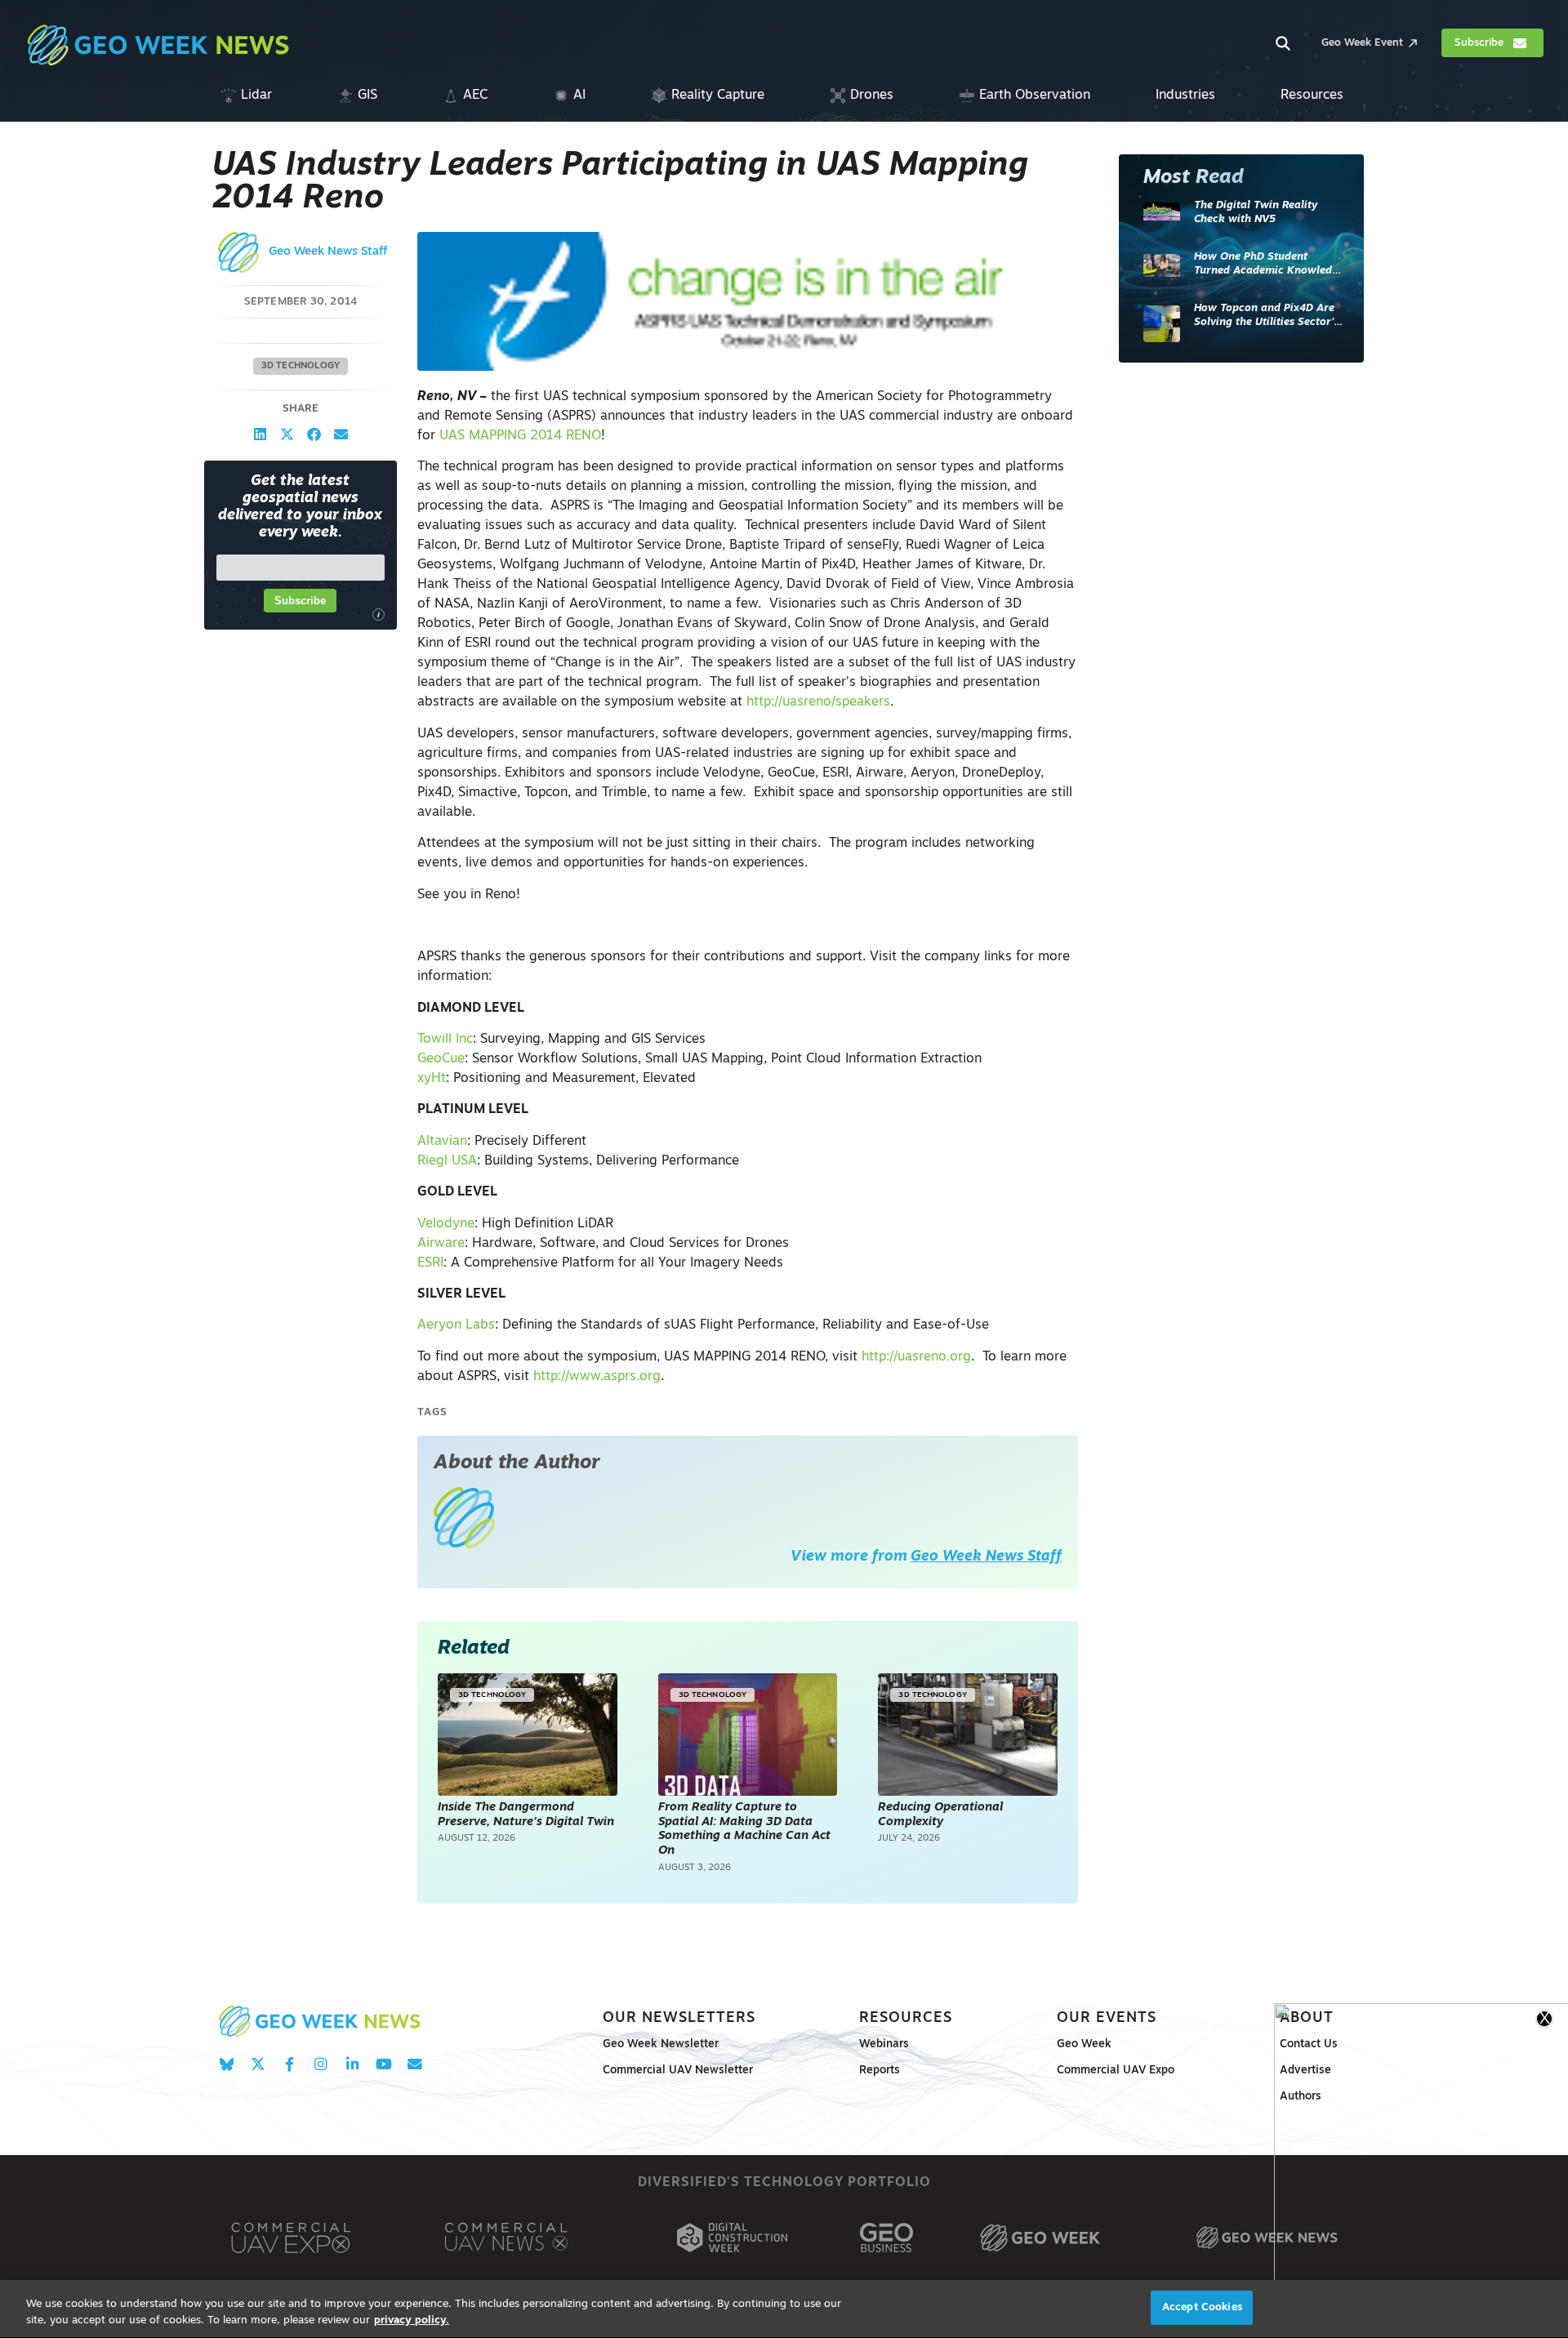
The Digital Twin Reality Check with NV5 (1256, 213)
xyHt (432, 1079)
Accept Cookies (1202, 2307)
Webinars (884, 2044)
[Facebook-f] (290, 2064)
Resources (906, 2018)
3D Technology (301, 366)
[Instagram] (321, 2064)
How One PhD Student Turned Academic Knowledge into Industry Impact (1269, 265)
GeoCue (441, 1059)
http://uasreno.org (916, 1357)
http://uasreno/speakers (818, 702)
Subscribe (300, 601)
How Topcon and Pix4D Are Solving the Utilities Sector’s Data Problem (1266, 316)
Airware (441, 1244)
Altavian (442, 1142)
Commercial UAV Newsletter (678, 2071)
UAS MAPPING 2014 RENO (520, 436)
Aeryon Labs (456, 1325)
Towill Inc (445, 1040)
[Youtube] (383, 2064)
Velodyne (446, 1224)
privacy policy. (412, 2320)
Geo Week (1084, 2044)
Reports (880, 2071)
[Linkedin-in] (352, 2064)
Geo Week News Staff (328, 252)
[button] (260, 434)
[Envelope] (414, 2064)
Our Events (1107, 2018)
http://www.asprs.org (597, 1377)
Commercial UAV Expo (1116, 2071)
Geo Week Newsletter (661, 2044)
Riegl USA (447, 1161)
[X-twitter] (258, 2064)
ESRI (430, 1263)
